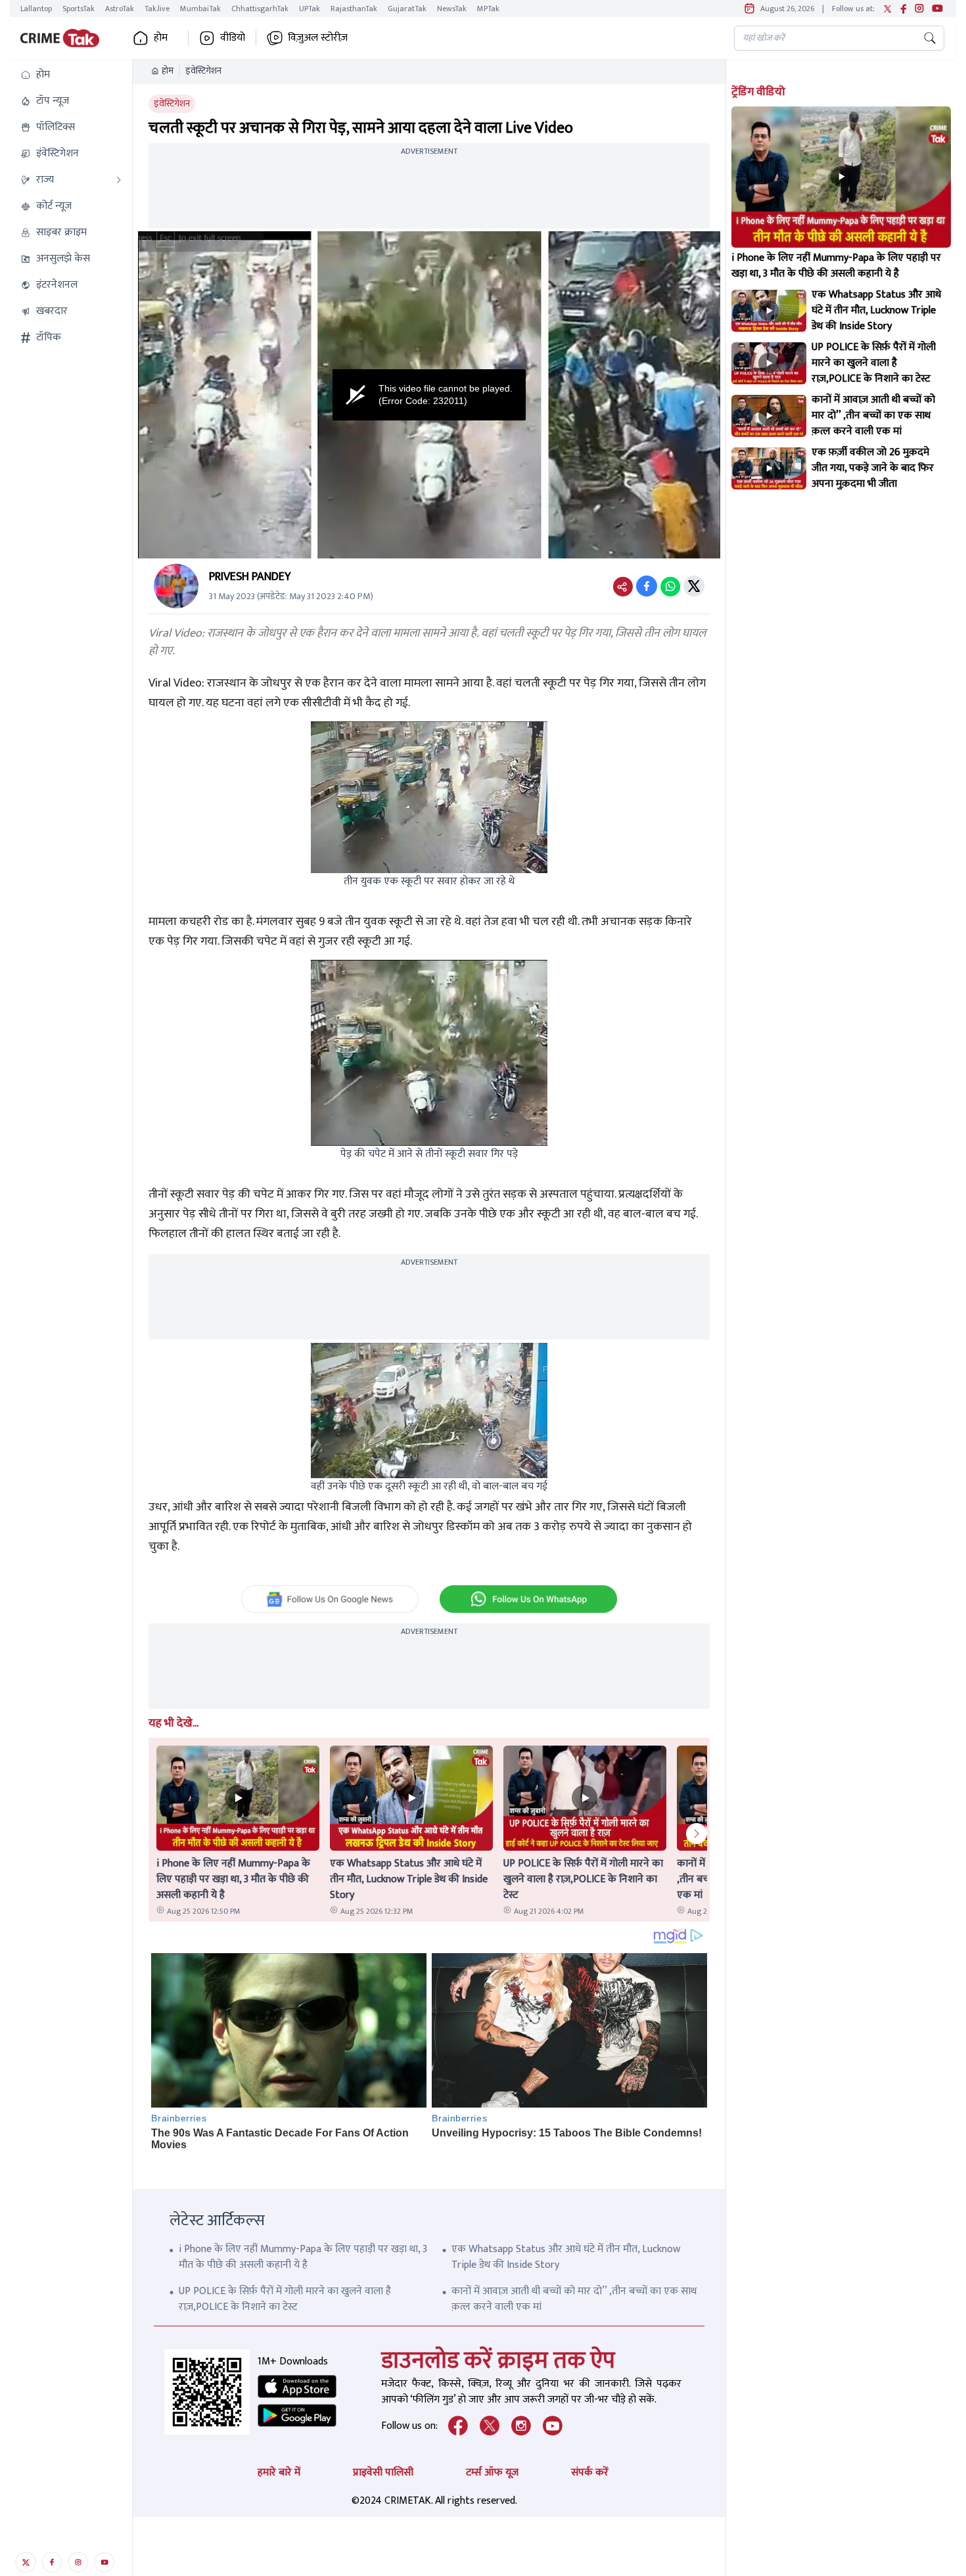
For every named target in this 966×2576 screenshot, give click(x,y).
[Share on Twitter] (694, 586)
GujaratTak (407, 9)
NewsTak (452, 9)
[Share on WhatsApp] (670, 586)
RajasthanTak (354, 9)
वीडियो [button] (233, 38)
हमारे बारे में (279, 2473)
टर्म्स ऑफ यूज (492, 2473)
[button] (71, 75)
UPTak (310, 9)
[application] (429, 395)
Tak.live (157, 9)
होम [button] (161, 38)
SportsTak (79, 9)
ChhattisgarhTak (260, 9)
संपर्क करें (590, 2473)
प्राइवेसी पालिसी (383, 2473)
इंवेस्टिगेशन (203, 71)
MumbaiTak (200, 9)
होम (168, 71)
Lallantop (36, 9)
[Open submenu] (119, 180)
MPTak (488, 9)
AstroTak (120, 9)
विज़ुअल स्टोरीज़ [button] (318, 38)
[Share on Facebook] (647, 586)
